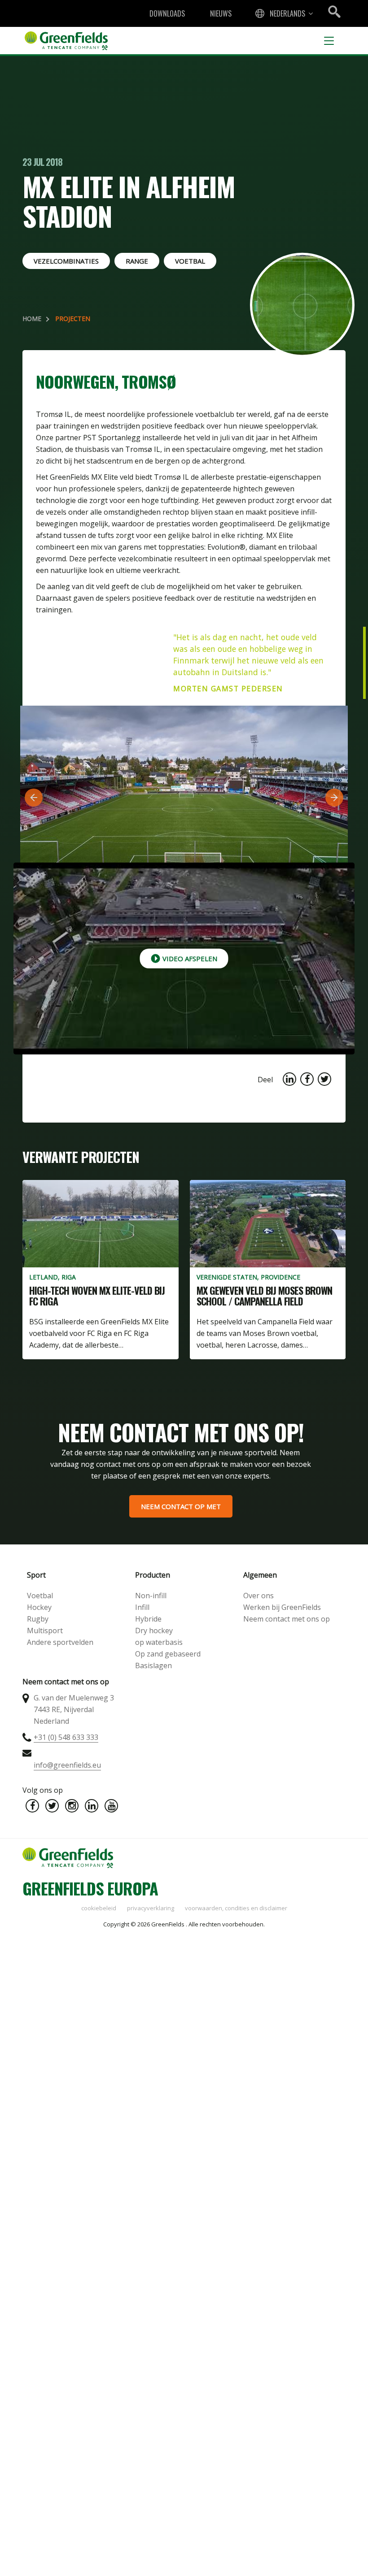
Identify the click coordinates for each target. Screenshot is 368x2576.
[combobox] (283, 13)
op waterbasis (159, 1642)
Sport (36, 1575)
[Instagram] (72, 1806)
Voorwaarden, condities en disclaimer (236, 1908)
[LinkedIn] (92, 1806)
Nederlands (287, 13)
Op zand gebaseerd (168, 1654)
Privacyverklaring (151, 1908)
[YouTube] (111, 1806)
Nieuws (221, 13)
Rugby (38, 1619)
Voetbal (40, 1596)
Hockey (39, 1607)
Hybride (148, 1619)
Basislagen (153, 1665)
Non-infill (151, 1596)
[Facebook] (32, 1806)
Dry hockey (154, 1631)
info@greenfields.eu (67, 1765)
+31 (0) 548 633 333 (66, 1737)
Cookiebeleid (99, 1908)
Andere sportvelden (60, 1642)
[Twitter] (52, 1806)
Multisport (45, 1631)
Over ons (258, 1596)
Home (32, 319)
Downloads (167, 13)
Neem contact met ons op (287, 1619)
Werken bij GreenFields (282, 1607)
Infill (142, 1607)
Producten (153, 1575)
